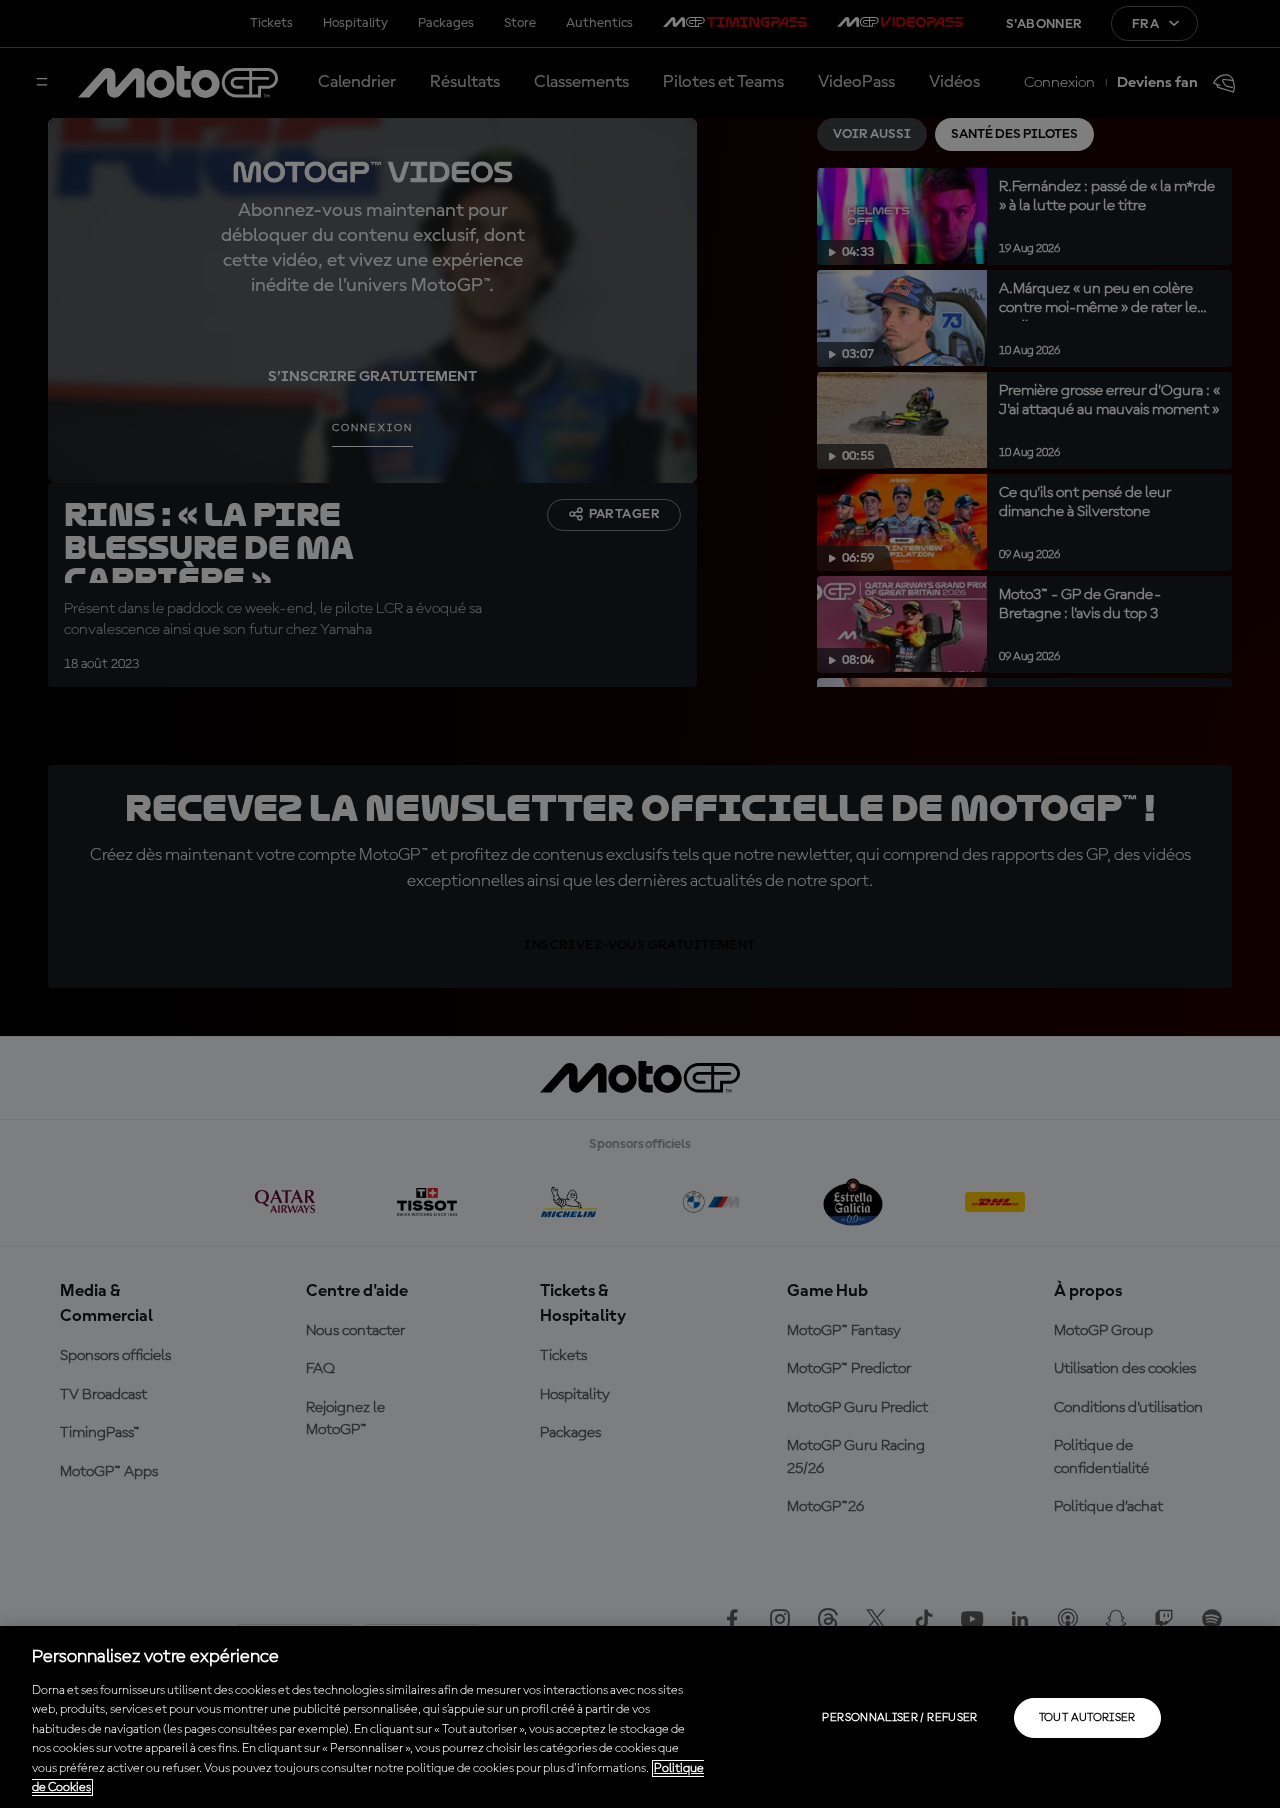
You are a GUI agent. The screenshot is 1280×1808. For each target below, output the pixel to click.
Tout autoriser (1087, 1718)
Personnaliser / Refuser (899, 1718)
